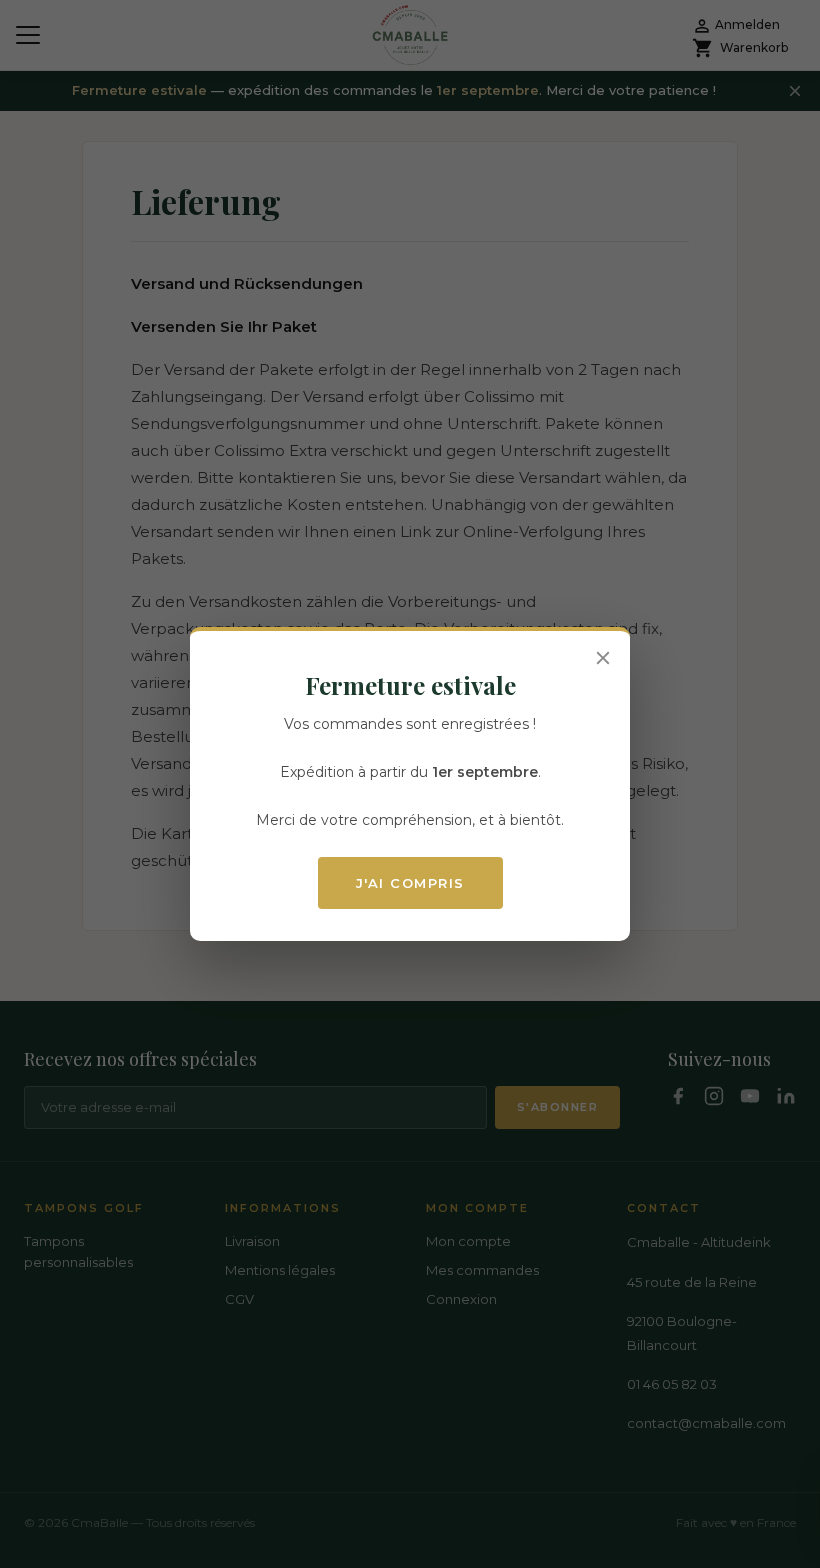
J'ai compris (410, 883)
